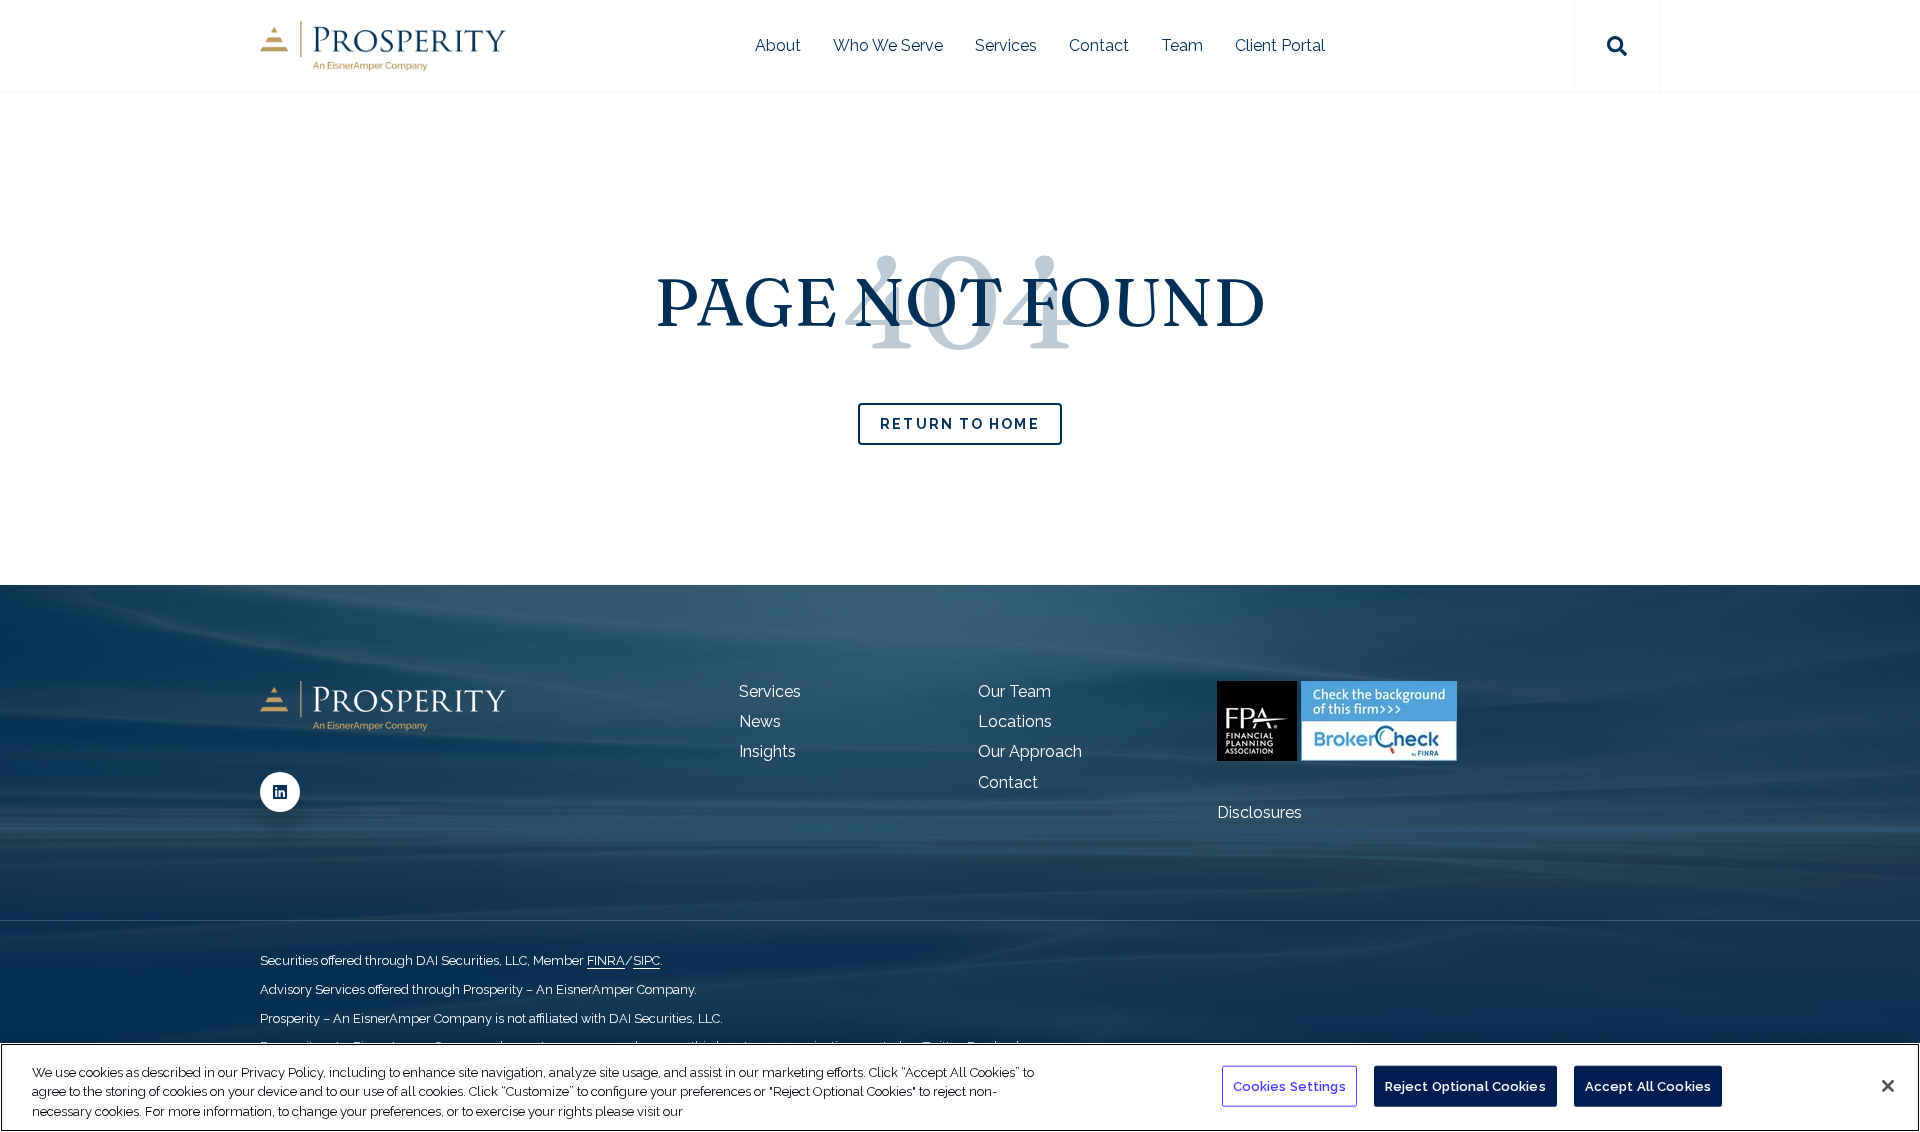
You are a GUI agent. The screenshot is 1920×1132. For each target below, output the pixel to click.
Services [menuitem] (1006, 45)
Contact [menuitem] (1099, 45)
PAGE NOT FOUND (960, 302)
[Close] (1888, 1086)
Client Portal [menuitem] (1280, 45)
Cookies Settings (1289, 1085)
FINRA (606, 960)
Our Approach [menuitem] (1030, 751)
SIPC (646, 960)
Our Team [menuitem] (1014, 691)
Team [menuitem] (1182, 45)
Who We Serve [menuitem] (888, 45)
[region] (960, 1087)
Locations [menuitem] (1015, 721)
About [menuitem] (778, 45)
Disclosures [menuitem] (1259, 812)
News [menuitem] (760, 721)
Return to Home (959, 424)
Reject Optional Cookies (1465, 1085)
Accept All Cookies (1648, 1085)
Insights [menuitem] (767, 751)
